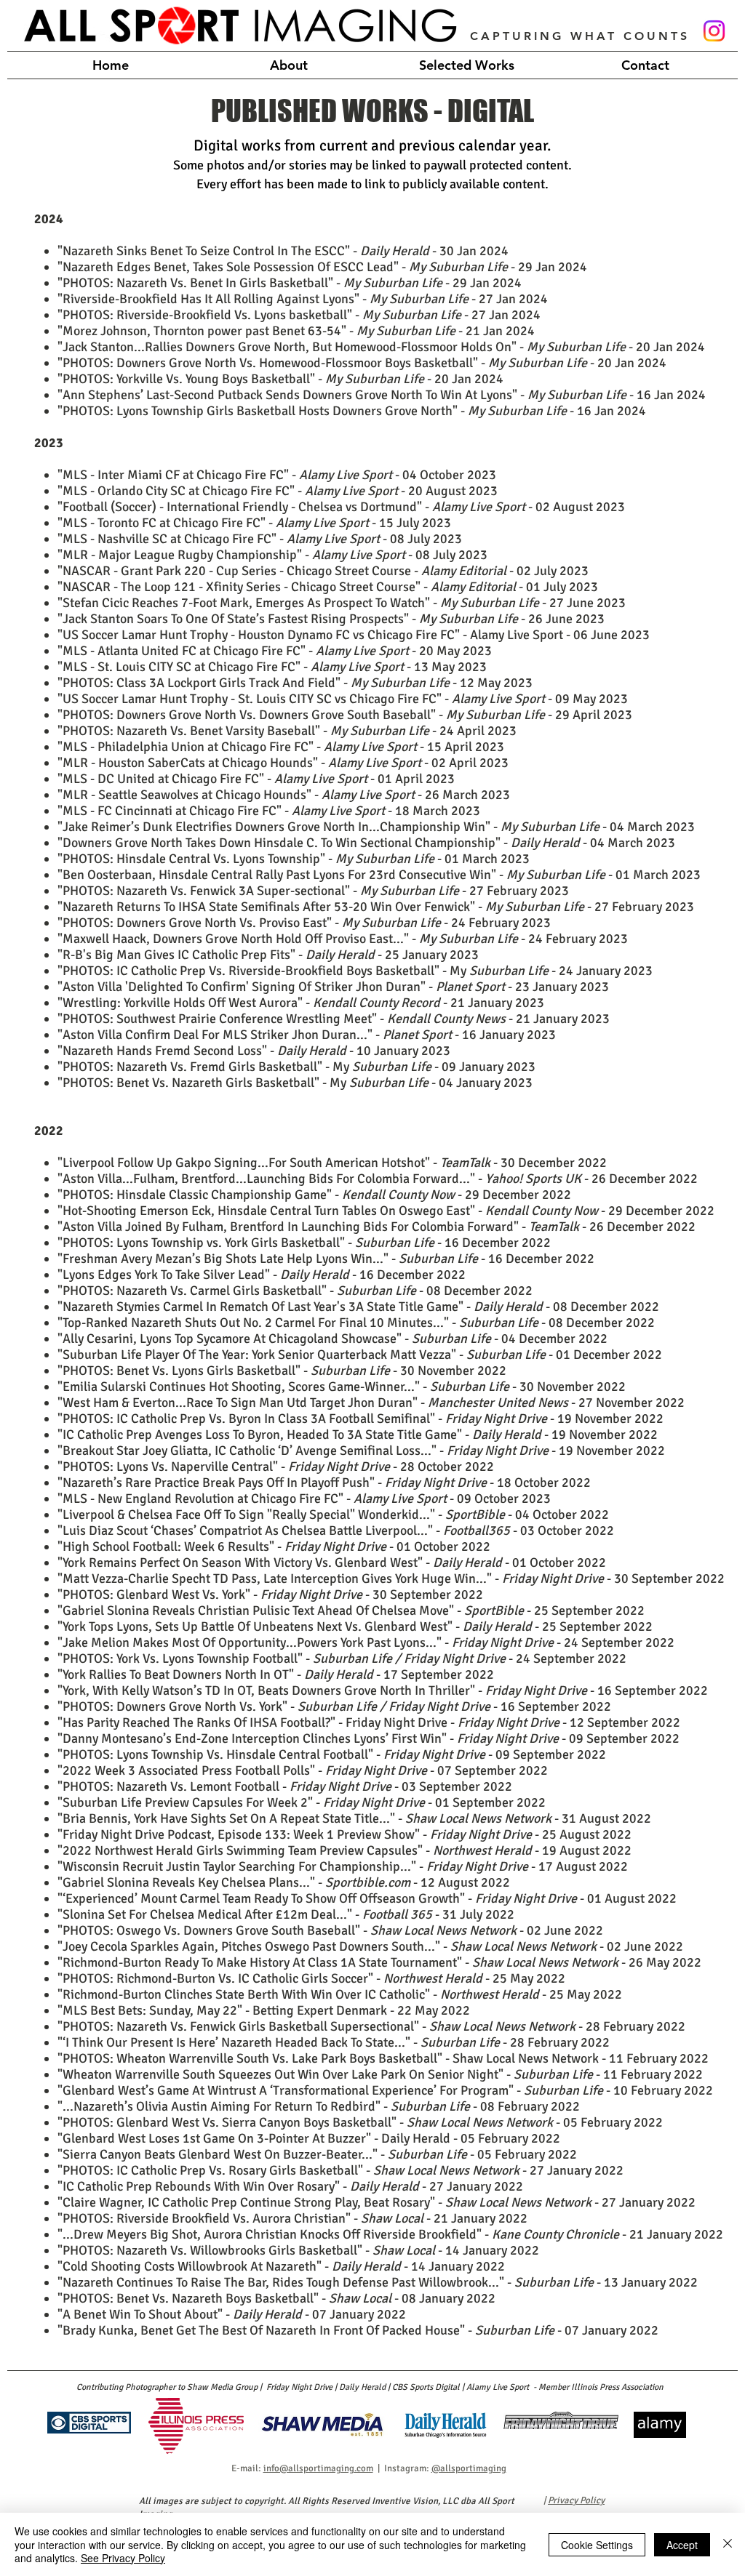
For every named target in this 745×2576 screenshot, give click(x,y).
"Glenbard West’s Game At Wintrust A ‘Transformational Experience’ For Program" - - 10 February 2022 (385, 2090)
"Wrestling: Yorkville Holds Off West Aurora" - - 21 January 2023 (301, 1003)
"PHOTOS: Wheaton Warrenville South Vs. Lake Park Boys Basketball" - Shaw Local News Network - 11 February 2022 (383, 2058)
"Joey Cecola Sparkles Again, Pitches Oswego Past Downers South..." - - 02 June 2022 (370, 1946)
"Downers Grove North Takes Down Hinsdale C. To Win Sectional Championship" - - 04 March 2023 (366, 843)
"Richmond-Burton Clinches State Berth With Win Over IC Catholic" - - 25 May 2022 (340, 1994)
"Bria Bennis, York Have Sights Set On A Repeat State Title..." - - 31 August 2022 (354, 1818)
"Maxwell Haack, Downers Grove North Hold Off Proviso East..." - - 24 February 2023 (343, 939)
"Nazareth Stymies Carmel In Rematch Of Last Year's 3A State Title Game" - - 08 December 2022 (358, 1307)
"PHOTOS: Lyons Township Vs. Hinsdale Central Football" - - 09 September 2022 (332, 1754)
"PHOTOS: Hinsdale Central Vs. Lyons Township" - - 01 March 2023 (294, 859)
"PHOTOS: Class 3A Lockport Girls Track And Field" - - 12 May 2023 (295, 683)
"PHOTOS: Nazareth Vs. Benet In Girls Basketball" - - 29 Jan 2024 (290, 283)
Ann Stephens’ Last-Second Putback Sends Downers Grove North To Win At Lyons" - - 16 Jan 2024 (384, 395)
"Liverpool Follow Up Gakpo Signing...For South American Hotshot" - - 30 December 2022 (332, 1163)
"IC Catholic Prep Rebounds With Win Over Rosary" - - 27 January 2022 (290, 2186)
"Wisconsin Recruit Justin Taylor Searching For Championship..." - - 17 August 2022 (343, 1866)
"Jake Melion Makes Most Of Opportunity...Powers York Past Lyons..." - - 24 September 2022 (366, 1642)
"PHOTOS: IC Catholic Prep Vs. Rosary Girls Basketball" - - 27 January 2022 (340, 2170)
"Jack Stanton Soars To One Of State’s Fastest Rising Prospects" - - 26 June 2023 (331, 619)
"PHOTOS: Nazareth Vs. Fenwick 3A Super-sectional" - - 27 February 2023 (313, 891)
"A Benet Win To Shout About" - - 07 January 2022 (232, 2314)
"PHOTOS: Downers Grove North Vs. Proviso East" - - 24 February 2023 (304, 923)
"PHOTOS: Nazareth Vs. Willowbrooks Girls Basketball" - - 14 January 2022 (298, 2250)
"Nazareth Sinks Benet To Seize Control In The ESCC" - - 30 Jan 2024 (283, 251)
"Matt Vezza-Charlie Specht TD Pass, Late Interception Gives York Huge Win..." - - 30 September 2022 (391, 1578)
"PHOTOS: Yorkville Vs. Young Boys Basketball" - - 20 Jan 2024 (280, 379)
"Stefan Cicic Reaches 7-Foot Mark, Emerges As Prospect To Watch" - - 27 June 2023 (342, 603)
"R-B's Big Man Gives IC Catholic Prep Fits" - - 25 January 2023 (268, 955)
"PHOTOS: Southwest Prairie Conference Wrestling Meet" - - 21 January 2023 (334, 1019)
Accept (682, 2545)
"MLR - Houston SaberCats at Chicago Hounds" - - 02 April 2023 (283, 763)
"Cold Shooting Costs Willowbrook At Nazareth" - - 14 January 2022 (281, 2266)
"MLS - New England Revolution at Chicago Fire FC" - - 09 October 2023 (304, 1498)
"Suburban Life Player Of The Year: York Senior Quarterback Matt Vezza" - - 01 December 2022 (360, 1355)
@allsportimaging (469, 2468)
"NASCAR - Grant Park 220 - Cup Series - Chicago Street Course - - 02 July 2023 (323, 571)
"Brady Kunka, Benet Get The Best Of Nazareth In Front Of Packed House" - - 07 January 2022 (358, 2330)
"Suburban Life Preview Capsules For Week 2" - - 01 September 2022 (302, 1802)
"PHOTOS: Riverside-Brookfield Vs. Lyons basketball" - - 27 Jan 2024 (299, 315)
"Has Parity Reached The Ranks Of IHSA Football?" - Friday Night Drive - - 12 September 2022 (369, 1722)
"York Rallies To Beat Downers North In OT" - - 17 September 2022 (276, 1674)
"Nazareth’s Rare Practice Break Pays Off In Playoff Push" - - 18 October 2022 (324, 1482)
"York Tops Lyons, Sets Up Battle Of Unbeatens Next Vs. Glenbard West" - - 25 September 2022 (355, 1626)
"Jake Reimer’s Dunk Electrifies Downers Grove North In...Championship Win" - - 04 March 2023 (376, 827)
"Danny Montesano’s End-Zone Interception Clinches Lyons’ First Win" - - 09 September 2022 (368, 1738)
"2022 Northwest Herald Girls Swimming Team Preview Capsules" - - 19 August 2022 (344, 1850)
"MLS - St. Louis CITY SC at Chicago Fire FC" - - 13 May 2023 (272, 667)
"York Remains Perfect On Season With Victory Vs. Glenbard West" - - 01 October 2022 (332, 1562)
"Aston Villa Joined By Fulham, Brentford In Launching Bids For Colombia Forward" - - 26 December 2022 (377, 1227)
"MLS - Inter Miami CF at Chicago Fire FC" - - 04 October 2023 (277, 475)
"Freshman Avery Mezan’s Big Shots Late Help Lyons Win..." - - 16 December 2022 (326, 1259)
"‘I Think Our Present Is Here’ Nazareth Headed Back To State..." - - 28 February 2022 (334, 2042)
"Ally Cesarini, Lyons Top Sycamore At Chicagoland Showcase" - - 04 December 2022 (332, 1339)
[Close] (728, 2544)
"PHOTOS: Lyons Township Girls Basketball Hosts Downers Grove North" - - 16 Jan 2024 (352, 411)
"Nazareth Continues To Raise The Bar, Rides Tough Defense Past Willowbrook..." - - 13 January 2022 (378, 2282)
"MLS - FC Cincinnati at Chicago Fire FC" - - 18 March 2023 (269, 811)
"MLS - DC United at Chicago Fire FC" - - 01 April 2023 (256, 779)
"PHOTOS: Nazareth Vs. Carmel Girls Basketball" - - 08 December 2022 (295, 1291)
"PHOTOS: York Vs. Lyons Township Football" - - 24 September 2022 (342, 1658)
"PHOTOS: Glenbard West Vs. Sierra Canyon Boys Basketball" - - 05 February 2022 (360, 2122)
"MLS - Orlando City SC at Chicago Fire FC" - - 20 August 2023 (278, 491)
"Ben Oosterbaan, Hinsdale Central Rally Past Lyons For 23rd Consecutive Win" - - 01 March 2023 (379, 875)
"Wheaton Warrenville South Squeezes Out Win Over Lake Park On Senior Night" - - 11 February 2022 (380, 2074)
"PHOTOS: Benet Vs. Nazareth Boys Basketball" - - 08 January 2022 (276, 2298)
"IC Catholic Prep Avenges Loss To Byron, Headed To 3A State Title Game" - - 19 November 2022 (358, 1435)
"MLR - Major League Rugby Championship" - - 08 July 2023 (272, 555)
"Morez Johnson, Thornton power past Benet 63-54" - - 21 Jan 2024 (296, 331)
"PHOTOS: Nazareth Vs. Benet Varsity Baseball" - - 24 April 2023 (287, 731)
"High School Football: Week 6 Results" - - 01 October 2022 (274, 1546)
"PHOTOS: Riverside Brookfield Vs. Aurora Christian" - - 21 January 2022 (292, 2218)
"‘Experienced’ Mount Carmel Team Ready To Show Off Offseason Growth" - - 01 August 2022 (367, 1898)
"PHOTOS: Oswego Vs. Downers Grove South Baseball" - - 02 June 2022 (330, 1930)
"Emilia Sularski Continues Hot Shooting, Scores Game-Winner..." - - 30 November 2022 (342, 1387)
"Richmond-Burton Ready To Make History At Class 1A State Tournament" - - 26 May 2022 (379, 1962)
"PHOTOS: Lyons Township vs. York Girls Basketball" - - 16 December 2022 (304, 1243)
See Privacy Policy (123, 2558)
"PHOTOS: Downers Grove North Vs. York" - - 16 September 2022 (334, 1706)
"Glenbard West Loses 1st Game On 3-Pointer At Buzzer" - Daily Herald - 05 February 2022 (309, 2138)
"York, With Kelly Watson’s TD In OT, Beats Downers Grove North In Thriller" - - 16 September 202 (379, 1690)
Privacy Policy (576, 2500)
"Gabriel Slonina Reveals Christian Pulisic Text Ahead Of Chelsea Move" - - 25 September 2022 (351, 1610)
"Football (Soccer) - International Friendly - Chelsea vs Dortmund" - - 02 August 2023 (341, 507)
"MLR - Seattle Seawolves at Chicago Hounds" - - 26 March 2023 (284, 795)
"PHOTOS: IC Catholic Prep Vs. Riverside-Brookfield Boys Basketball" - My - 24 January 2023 (355, 971)
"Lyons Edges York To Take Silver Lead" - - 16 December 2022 (262, 1275)
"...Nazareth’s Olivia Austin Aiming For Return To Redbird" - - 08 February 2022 (319, 2106)
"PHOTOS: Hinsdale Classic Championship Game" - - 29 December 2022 (314, 1195)
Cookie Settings (597, 2545)
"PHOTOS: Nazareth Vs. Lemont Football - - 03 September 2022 (285, 1786)
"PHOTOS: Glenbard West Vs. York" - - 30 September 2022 (270, 1594)
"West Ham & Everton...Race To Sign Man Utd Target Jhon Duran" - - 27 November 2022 (371, 1403)
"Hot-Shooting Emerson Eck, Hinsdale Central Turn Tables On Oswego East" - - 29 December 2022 (386, 1211)
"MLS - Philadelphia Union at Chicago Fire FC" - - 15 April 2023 (281, 747)
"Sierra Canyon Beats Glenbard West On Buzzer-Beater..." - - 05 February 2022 (317, 2154)
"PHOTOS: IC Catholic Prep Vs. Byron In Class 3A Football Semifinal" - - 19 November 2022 (360, 1419)
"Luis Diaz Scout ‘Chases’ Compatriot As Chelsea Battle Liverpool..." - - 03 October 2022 (336, 1530)
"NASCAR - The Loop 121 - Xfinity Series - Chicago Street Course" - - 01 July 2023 (328, 587)
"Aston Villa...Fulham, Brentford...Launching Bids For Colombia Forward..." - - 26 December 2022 (378, 1179)
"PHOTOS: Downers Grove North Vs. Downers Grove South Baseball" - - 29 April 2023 (345, 715)
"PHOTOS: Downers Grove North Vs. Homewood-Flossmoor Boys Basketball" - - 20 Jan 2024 (362, 363)
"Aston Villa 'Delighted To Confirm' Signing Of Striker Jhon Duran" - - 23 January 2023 (333, 987)
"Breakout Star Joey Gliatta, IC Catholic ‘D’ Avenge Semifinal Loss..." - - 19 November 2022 (361, 1450)
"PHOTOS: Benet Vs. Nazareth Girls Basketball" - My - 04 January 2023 (295, 1083)
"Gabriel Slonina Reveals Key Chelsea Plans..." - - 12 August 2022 (284, 1882)
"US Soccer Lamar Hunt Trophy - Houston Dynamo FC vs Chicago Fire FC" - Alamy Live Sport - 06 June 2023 (354, 635)
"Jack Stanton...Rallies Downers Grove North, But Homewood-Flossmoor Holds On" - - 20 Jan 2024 (381, 347)
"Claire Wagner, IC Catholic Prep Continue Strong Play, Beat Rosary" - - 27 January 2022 (377, 2202)
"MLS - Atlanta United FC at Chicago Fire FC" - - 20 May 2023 (275, 651)
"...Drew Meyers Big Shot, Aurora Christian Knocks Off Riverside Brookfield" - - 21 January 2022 (390, 2234)
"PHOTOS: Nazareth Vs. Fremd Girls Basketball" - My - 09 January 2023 (296, 1067)
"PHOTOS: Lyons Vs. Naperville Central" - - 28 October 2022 (276, 1466)
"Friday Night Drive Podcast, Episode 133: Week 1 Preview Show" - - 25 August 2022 (344, 1834)
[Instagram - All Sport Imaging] (714, 31)
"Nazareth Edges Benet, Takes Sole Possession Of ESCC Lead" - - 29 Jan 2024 (322, 267)
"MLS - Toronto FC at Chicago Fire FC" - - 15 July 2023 (254, 523)
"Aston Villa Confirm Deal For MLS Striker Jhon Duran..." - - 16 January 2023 (307, 1035)
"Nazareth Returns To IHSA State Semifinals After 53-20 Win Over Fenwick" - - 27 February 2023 (376, 907)
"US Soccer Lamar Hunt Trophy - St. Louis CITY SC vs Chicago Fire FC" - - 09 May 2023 (343, 699)
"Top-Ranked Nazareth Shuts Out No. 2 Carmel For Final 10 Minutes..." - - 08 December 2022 (356, 1323)
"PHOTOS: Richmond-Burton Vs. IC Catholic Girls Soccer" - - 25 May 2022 (311, 1978)
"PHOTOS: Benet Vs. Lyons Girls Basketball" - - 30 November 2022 (282, 1371)
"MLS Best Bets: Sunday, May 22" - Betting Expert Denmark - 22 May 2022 (264, 2010)
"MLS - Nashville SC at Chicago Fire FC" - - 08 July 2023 (260, 539)
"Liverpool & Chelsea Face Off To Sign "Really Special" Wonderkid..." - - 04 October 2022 (333, 1514)
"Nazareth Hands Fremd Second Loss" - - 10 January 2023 (254, 1051)
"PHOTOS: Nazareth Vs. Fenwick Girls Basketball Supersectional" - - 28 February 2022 (371, 2026)
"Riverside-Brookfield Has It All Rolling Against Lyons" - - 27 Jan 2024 (303, 299)
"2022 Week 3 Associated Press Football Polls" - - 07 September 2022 (303, 1770)
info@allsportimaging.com (318, 2468)
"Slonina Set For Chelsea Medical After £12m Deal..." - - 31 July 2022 (286, 1914)
